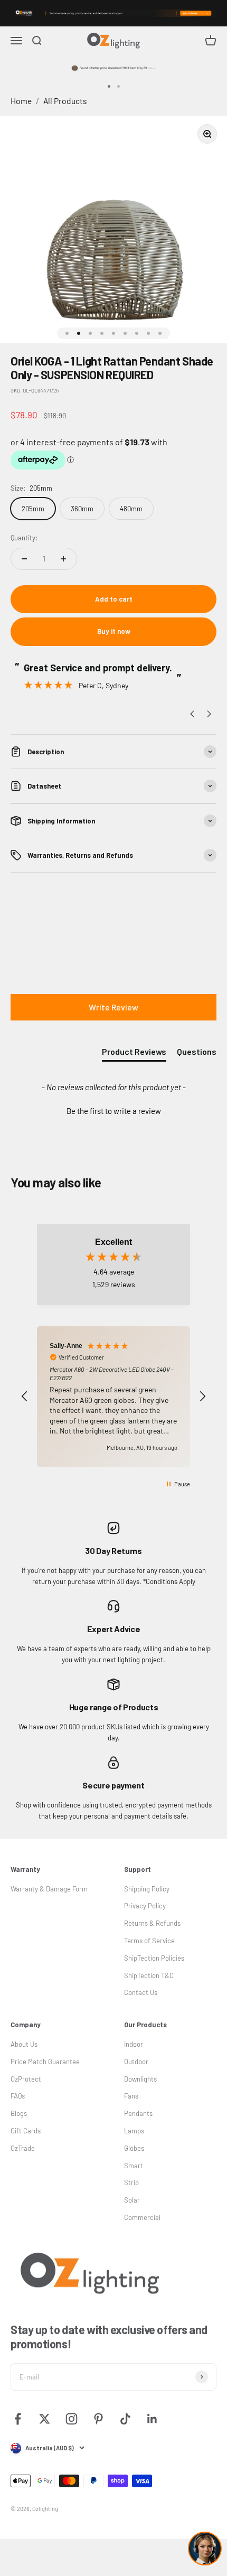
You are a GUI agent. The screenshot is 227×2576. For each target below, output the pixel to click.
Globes (134, 2148)
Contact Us (141, 1992)
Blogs (19, 2113)
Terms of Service (149, 1941)
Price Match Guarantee (45, 2062)
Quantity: (24, 538)
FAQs (18, 2096)
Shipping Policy (147, 1889)
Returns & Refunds (152, 1923)
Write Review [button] (113, 1007)
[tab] (134, 1054)
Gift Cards (26, 2131)
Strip (131, 2182)
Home (21, 101)
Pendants (138, 2113)
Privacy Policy (145, 1906)
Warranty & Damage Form (49, 1889)
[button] (113, 1110)
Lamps (134, 2131)
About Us (24, 2044)
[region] (113, 1397)
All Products (65, 101)
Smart (134, 2166)
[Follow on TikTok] (125, 2419)
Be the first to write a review (114, 1111)
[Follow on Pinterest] (98, 2419)
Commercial (142, 2217)
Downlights (140, 2079)
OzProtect (26, 2079)
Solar (132, 2200)
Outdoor (136, 2062)
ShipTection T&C (149, 1975)
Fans (131, 2096)
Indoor (134, 2044)
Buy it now (114, 631)
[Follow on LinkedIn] (152, 2419)
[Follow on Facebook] (18, 2419)
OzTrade (23, 2148)
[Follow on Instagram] (72, 2419)
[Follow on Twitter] (45, 2419)
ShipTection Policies (154, 1958)
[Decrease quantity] (24, 559)
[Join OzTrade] (113, 13)
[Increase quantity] (63, 559)
